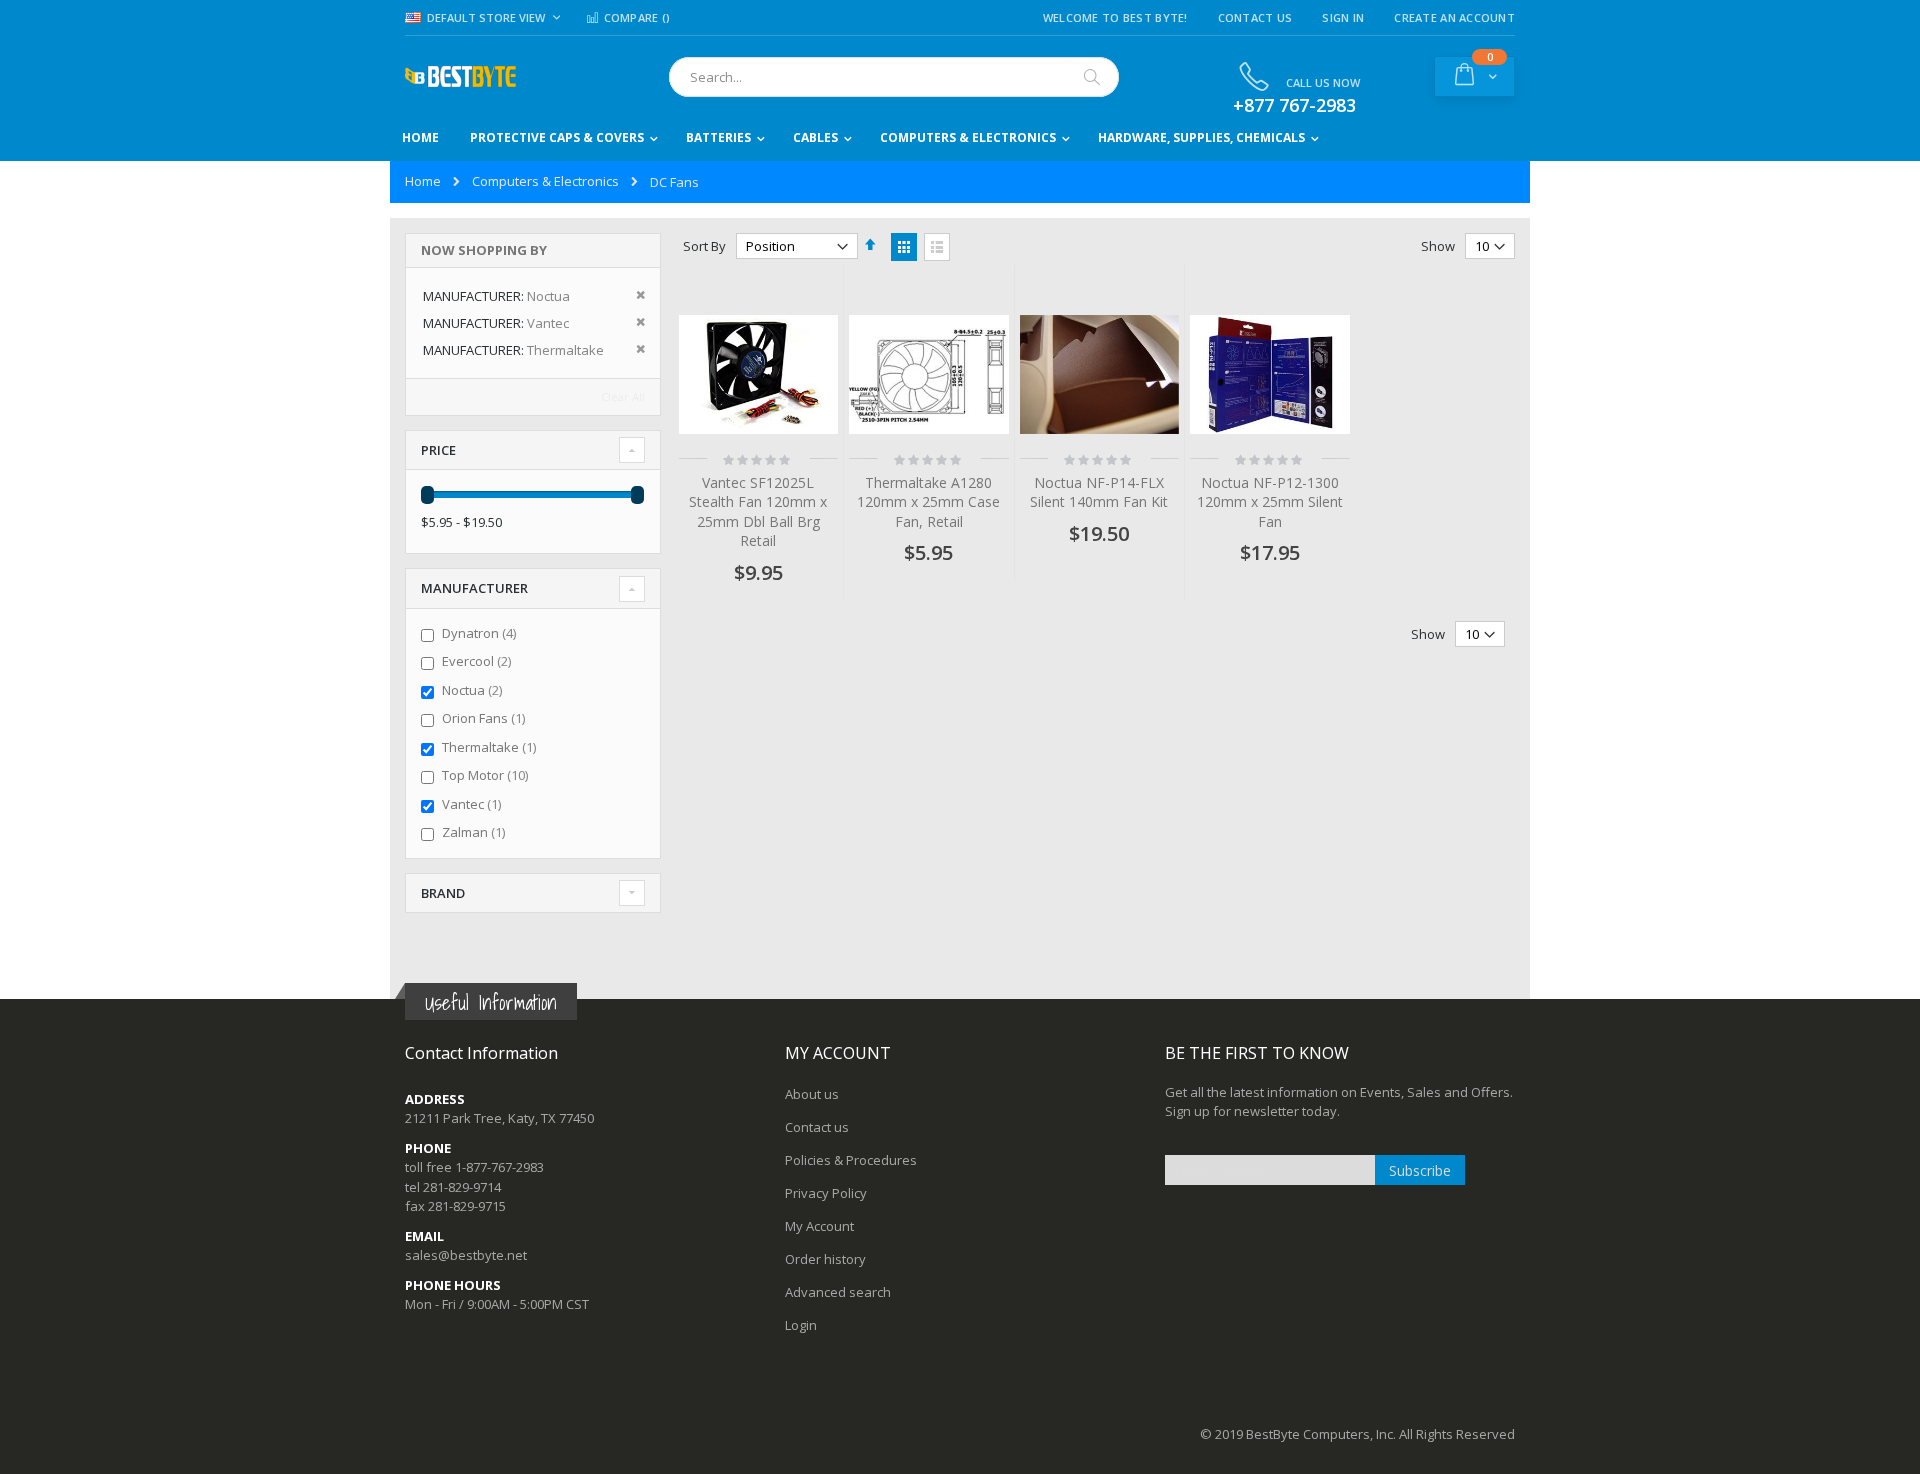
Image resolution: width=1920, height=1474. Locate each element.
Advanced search (838, 1292)
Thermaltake (491, 747)
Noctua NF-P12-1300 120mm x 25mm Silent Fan (1270, 502)
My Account (819, 1226)
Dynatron (481, 633)
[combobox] (894, 77)
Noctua (474, 690)
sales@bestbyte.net (466, 1255)
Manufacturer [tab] (474, 588)
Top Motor (487, 775)
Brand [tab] (443, 893)
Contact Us (1255, 17)
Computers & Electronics (545, 181)
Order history (825, 1259)
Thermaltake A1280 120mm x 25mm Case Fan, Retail (928, 502)
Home (423, 181)
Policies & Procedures (851, 1160)
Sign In (1343, 17)
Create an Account (1454, 17)
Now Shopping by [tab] (484, 250)
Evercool (479, 661)
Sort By (704, 246)
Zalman (476, 832)
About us (812, 1094)
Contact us (817, 1127)
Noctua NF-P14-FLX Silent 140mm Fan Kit (1099, 492)
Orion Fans (486, 718)
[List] (937, 247)
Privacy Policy (826, 1193)
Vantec (474, 804)
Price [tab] (438, 450)
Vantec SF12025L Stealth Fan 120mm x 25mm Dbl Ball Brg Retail (758, 512)
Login (801, 1325)
